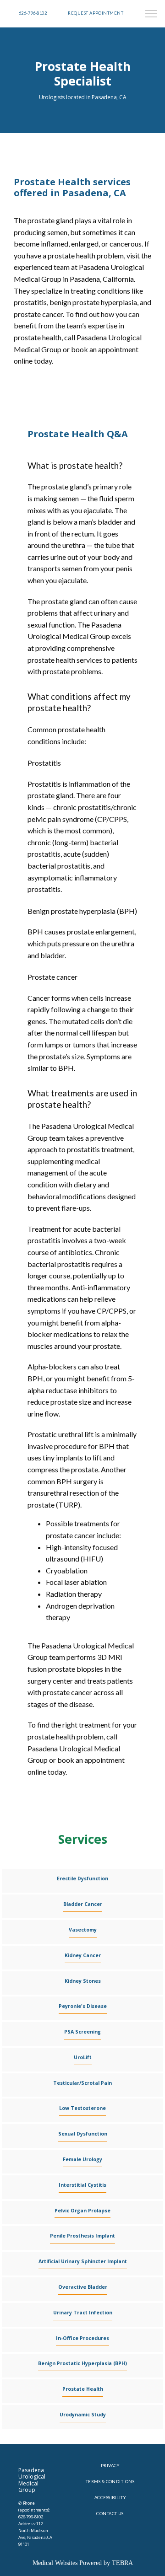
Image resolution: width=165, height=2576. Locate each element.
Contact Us (110, 2514)
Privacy (110, 2466)
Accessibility (110, 2498)
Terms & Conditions (110, 2482)
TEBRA (122, 2563)
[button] (151, 15)
